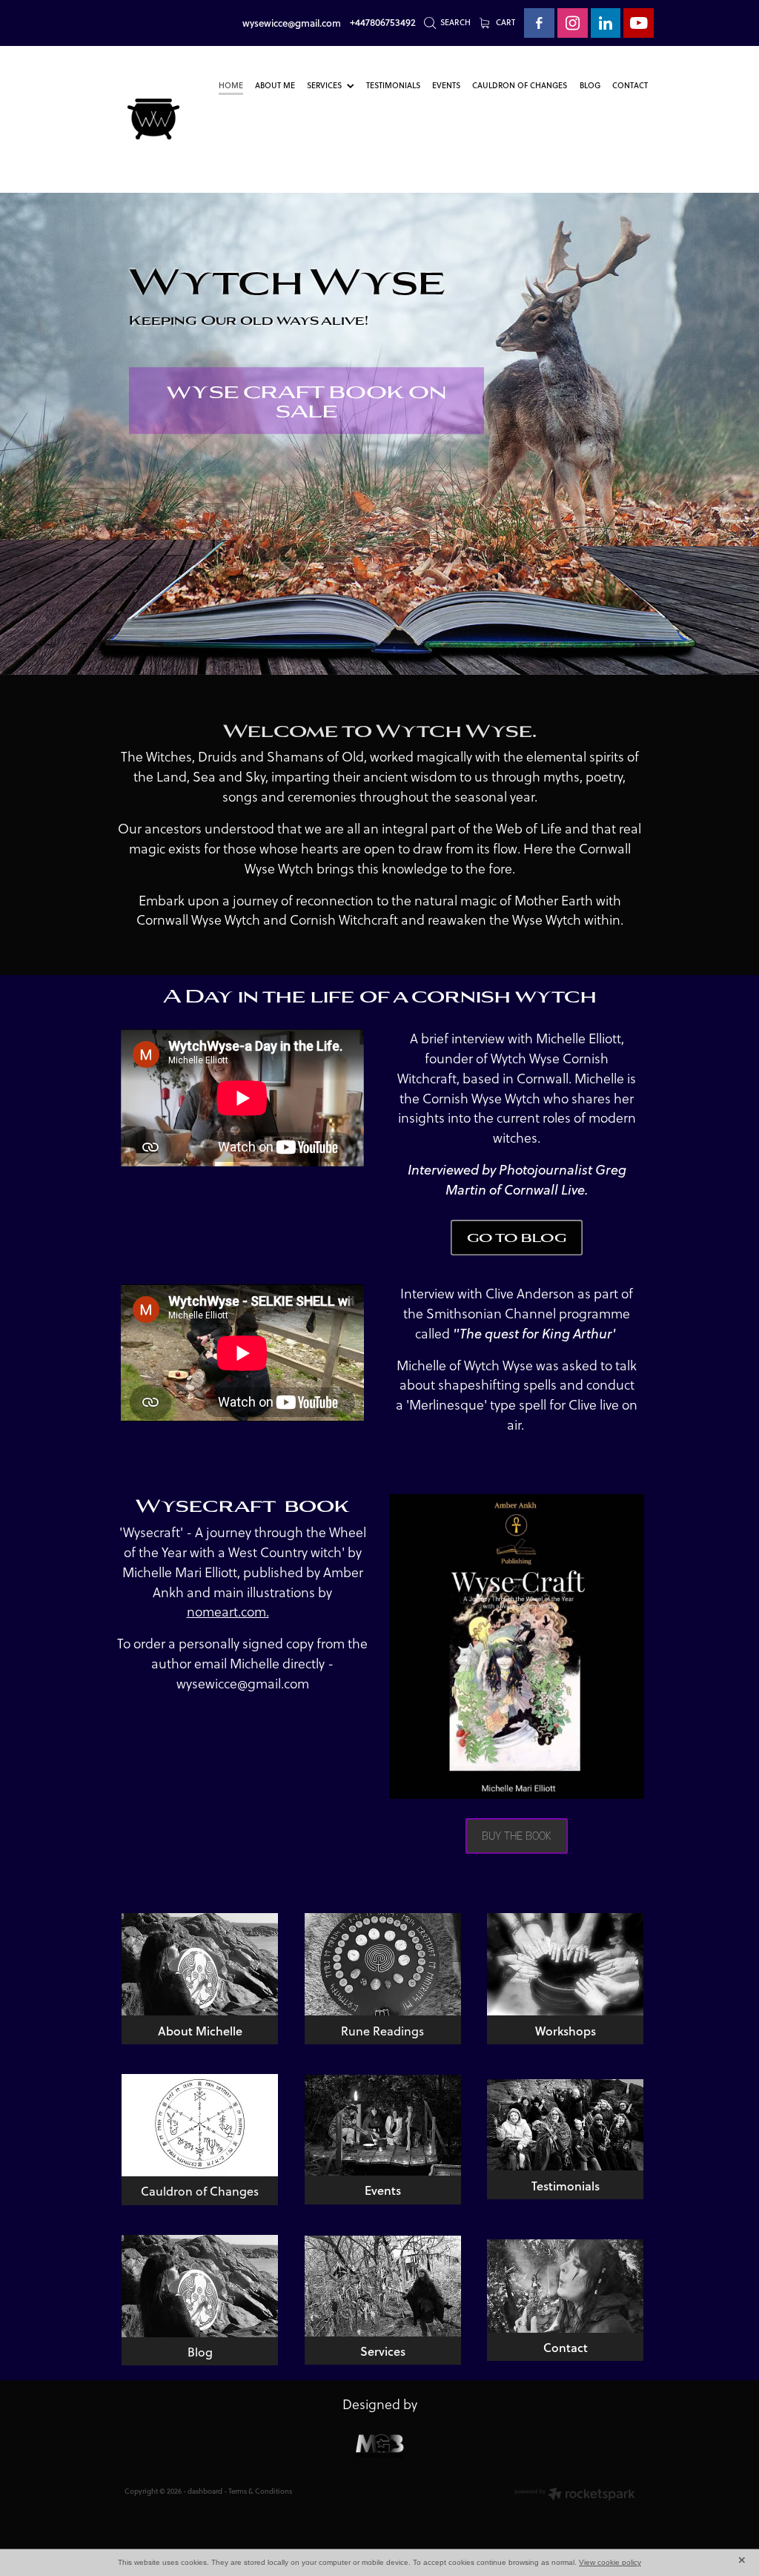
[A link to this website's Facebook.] (539, 23)
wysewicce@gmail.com (292, 22)
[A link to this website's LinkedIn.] (606, 23)
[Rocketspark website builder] (575, 2495)
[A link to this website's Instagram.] (573, 23)
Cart (504, 22)
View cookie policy (610, 2562)
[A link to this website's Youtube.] (639, 23)
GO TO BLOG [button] (517, 1237)
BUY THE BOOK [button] (517, 1835)
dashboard (205, 2491)
